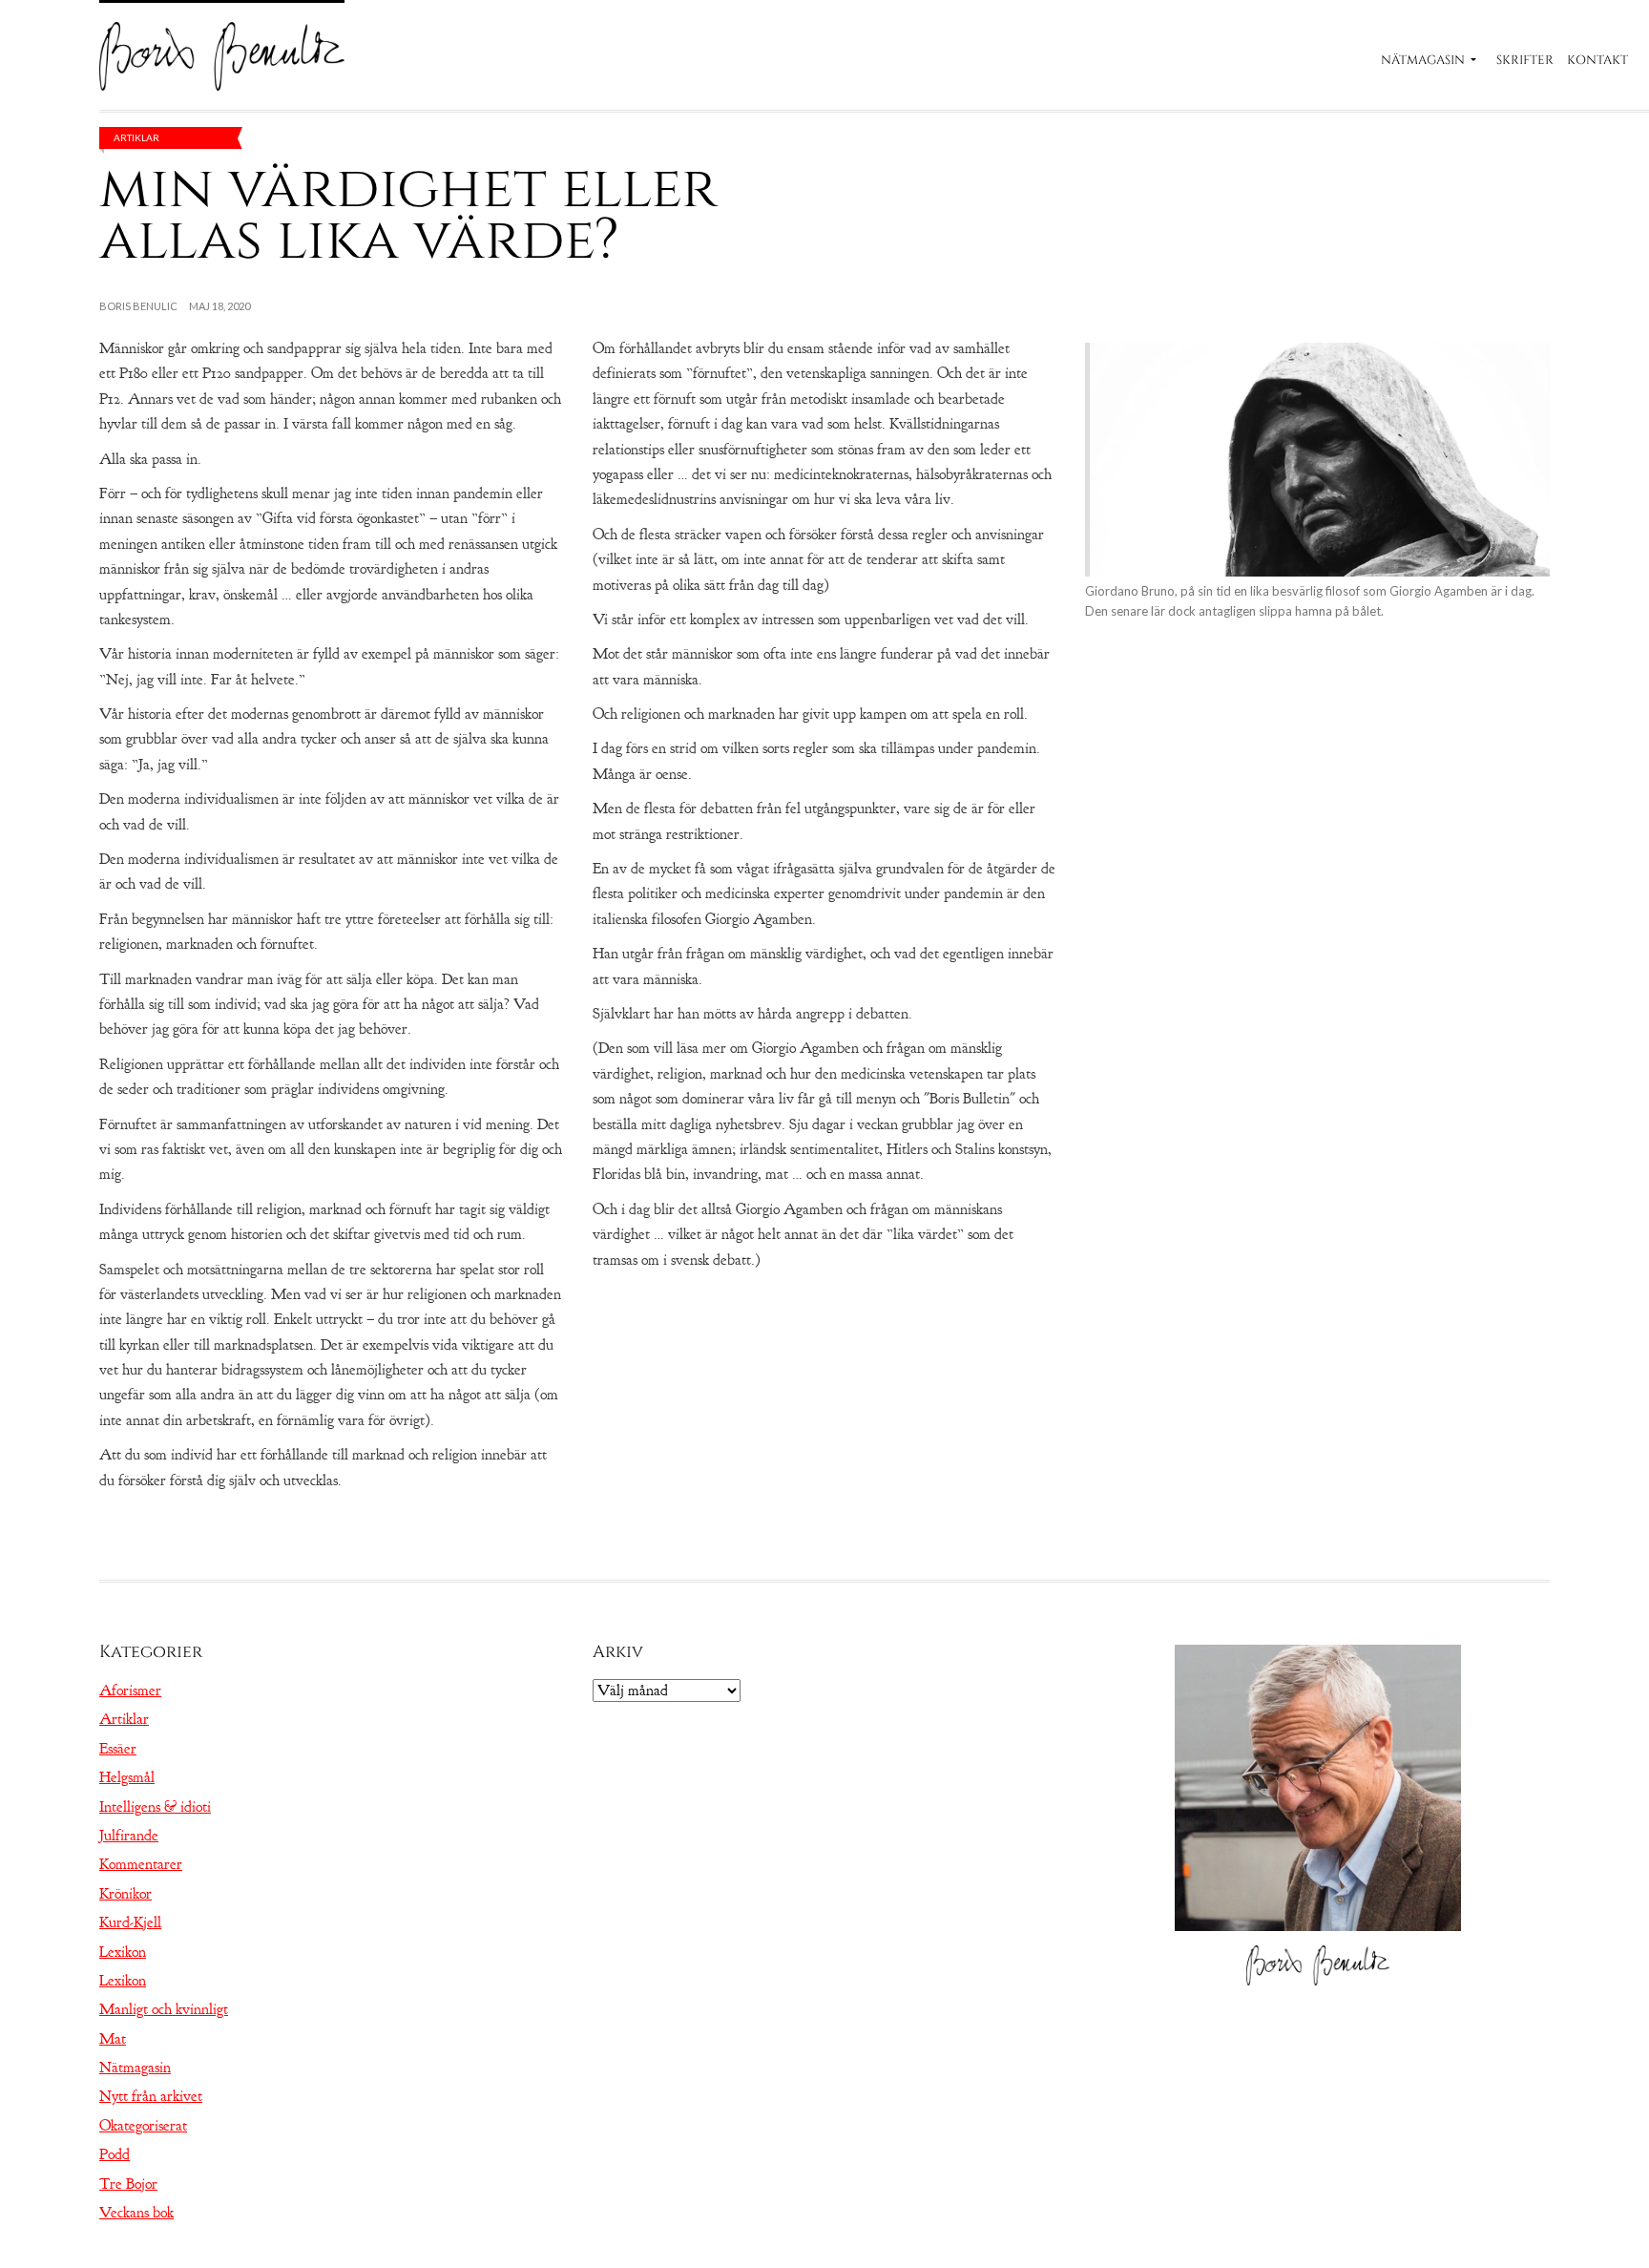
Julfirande (129, 1836)
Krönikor (125, 1894)
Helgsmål (127, 1777)
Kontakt (1597, 60)
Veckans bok (136, 2213)
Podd (115, 2154)
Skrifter (1525, 60)
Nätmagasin (1423, 60)
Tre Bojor (128, 2184)
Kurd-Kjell (130, 1922)
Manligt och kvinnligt (164, 2009)
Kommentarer (141, 1864)
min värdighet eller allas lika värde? (408, 214)
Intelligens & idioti (155, 1807)
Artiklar (136, 137)
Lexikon (123, 1952)
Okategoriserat (143, 2126)
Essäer (118, 1749)
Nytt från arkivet (151, 2096)
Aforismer (130, 1690)
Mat (113, 2039)
